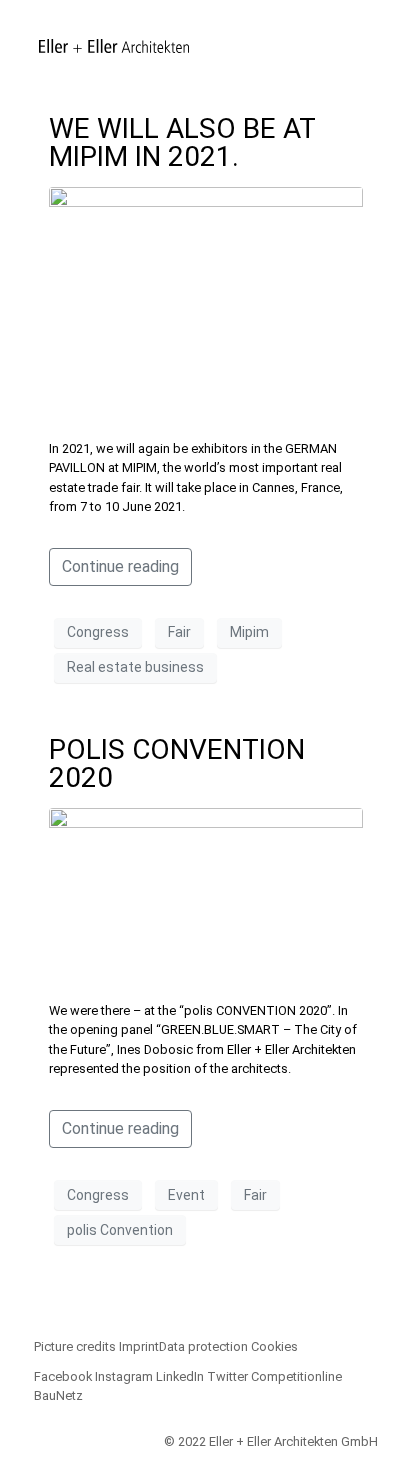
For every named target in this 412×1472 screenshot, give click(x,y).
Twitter (227, 1376)
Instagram (124, 1376)
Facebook (63, 1376)
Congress (98, 632)
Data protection (203, 1346)
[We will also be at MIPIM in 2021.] (206, 303)
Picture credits (75, 1346)
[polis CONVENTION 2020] (206, 895)
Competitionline (296, 1376)
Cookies (274, 1346)
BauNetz (58, 1395)
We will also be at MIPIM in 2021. (182, 142)
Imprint (139, 1346)
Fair (179, 632)
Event (186, 1195)
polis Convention (120, 1230)
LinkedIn (180, 1376)
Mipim (249, 632)
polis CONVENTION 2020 (177, 763)
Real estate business (135, 667)
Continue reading (120, 566)
